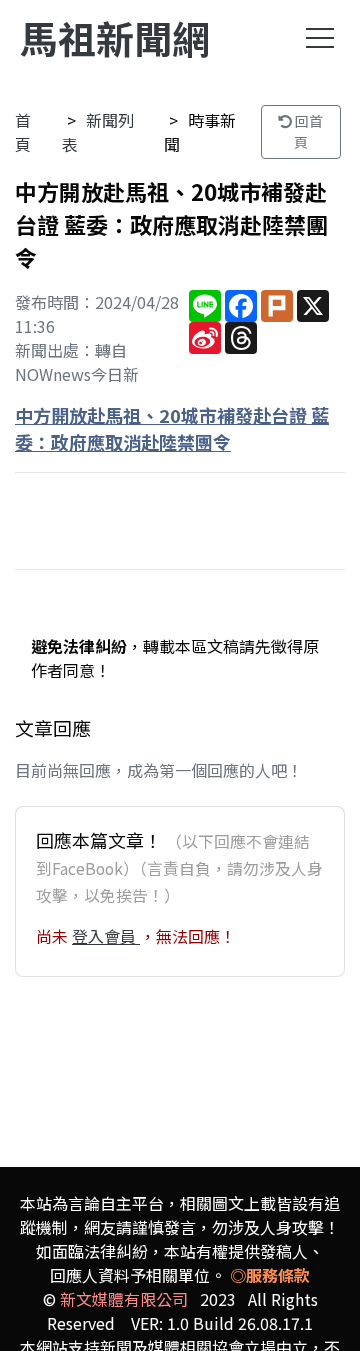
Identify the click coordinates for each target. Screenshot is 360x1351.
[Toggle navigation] (320, 38)
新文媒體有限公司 (124, 1299)
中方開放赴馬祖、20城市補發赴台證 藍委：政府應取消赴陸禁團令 (172, 428)
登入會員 (106, 936)
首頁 (23, 132)
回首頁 (307, 131)
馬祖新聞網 (115, 37)
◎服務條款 (270, 1275)
